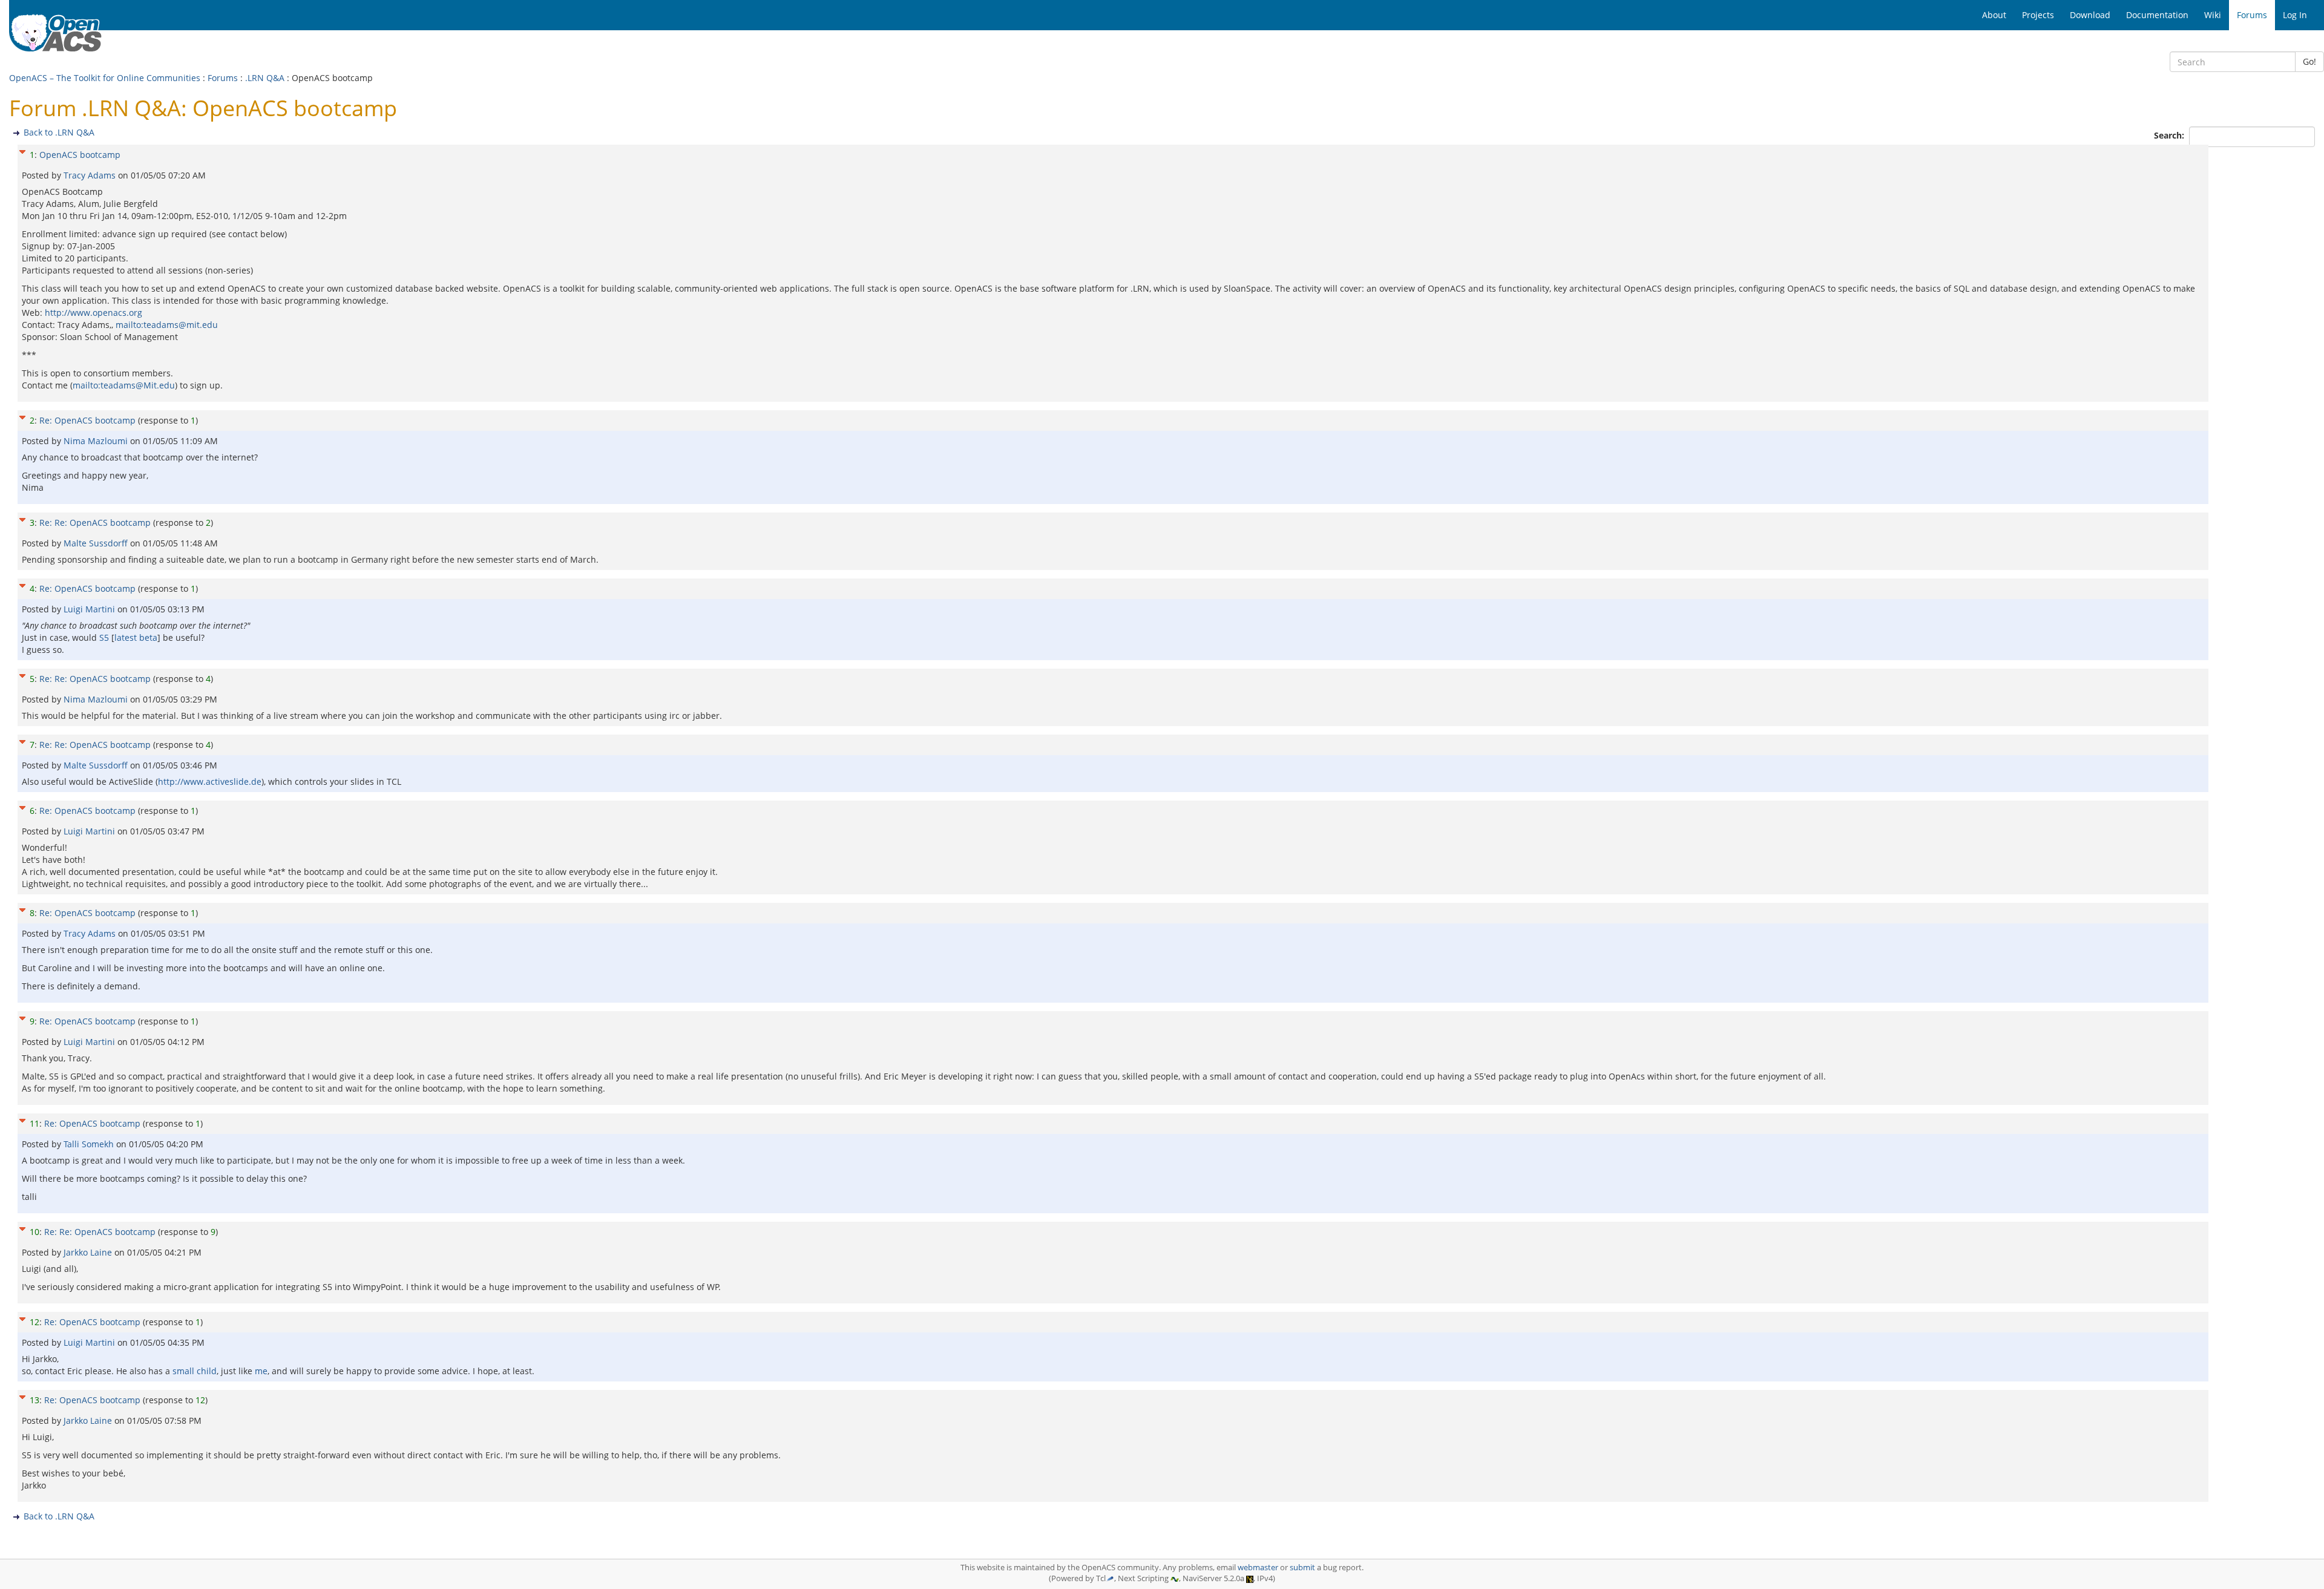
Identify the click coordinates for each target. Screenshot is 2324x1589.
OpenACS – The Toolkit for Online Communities (105, 78)
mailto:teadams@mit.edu (167, 325)
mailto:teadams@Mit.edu (124, 385)
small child (195, 1371)
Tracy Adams (91, 175)
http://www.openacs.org (94, 313)
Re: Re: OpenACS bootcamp (95, 523)
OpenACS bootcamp (80, 155)
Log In (2295, 15)
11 (34, 1123)
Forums (223, 78)
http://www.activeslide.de (210, 781)
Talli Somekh (90, 1144)
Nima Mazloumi (97, 441)
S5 (104, 637)
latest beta (136, 637)
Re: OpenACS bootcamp (87, 420)
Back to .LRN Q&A (59, 132)
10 (34, 1232)
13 (34, 1400)
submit (1302, 1568)
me (261, 1371)
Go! (2309, 61)
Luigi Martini (90, 609)
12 (34, 1322)
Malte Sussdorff (97, 543)
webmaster (1258, 1568)
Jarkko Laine (89, 1252)
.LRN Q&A (265, 78)
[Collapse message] (22, 150)
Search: (2170, 135)
